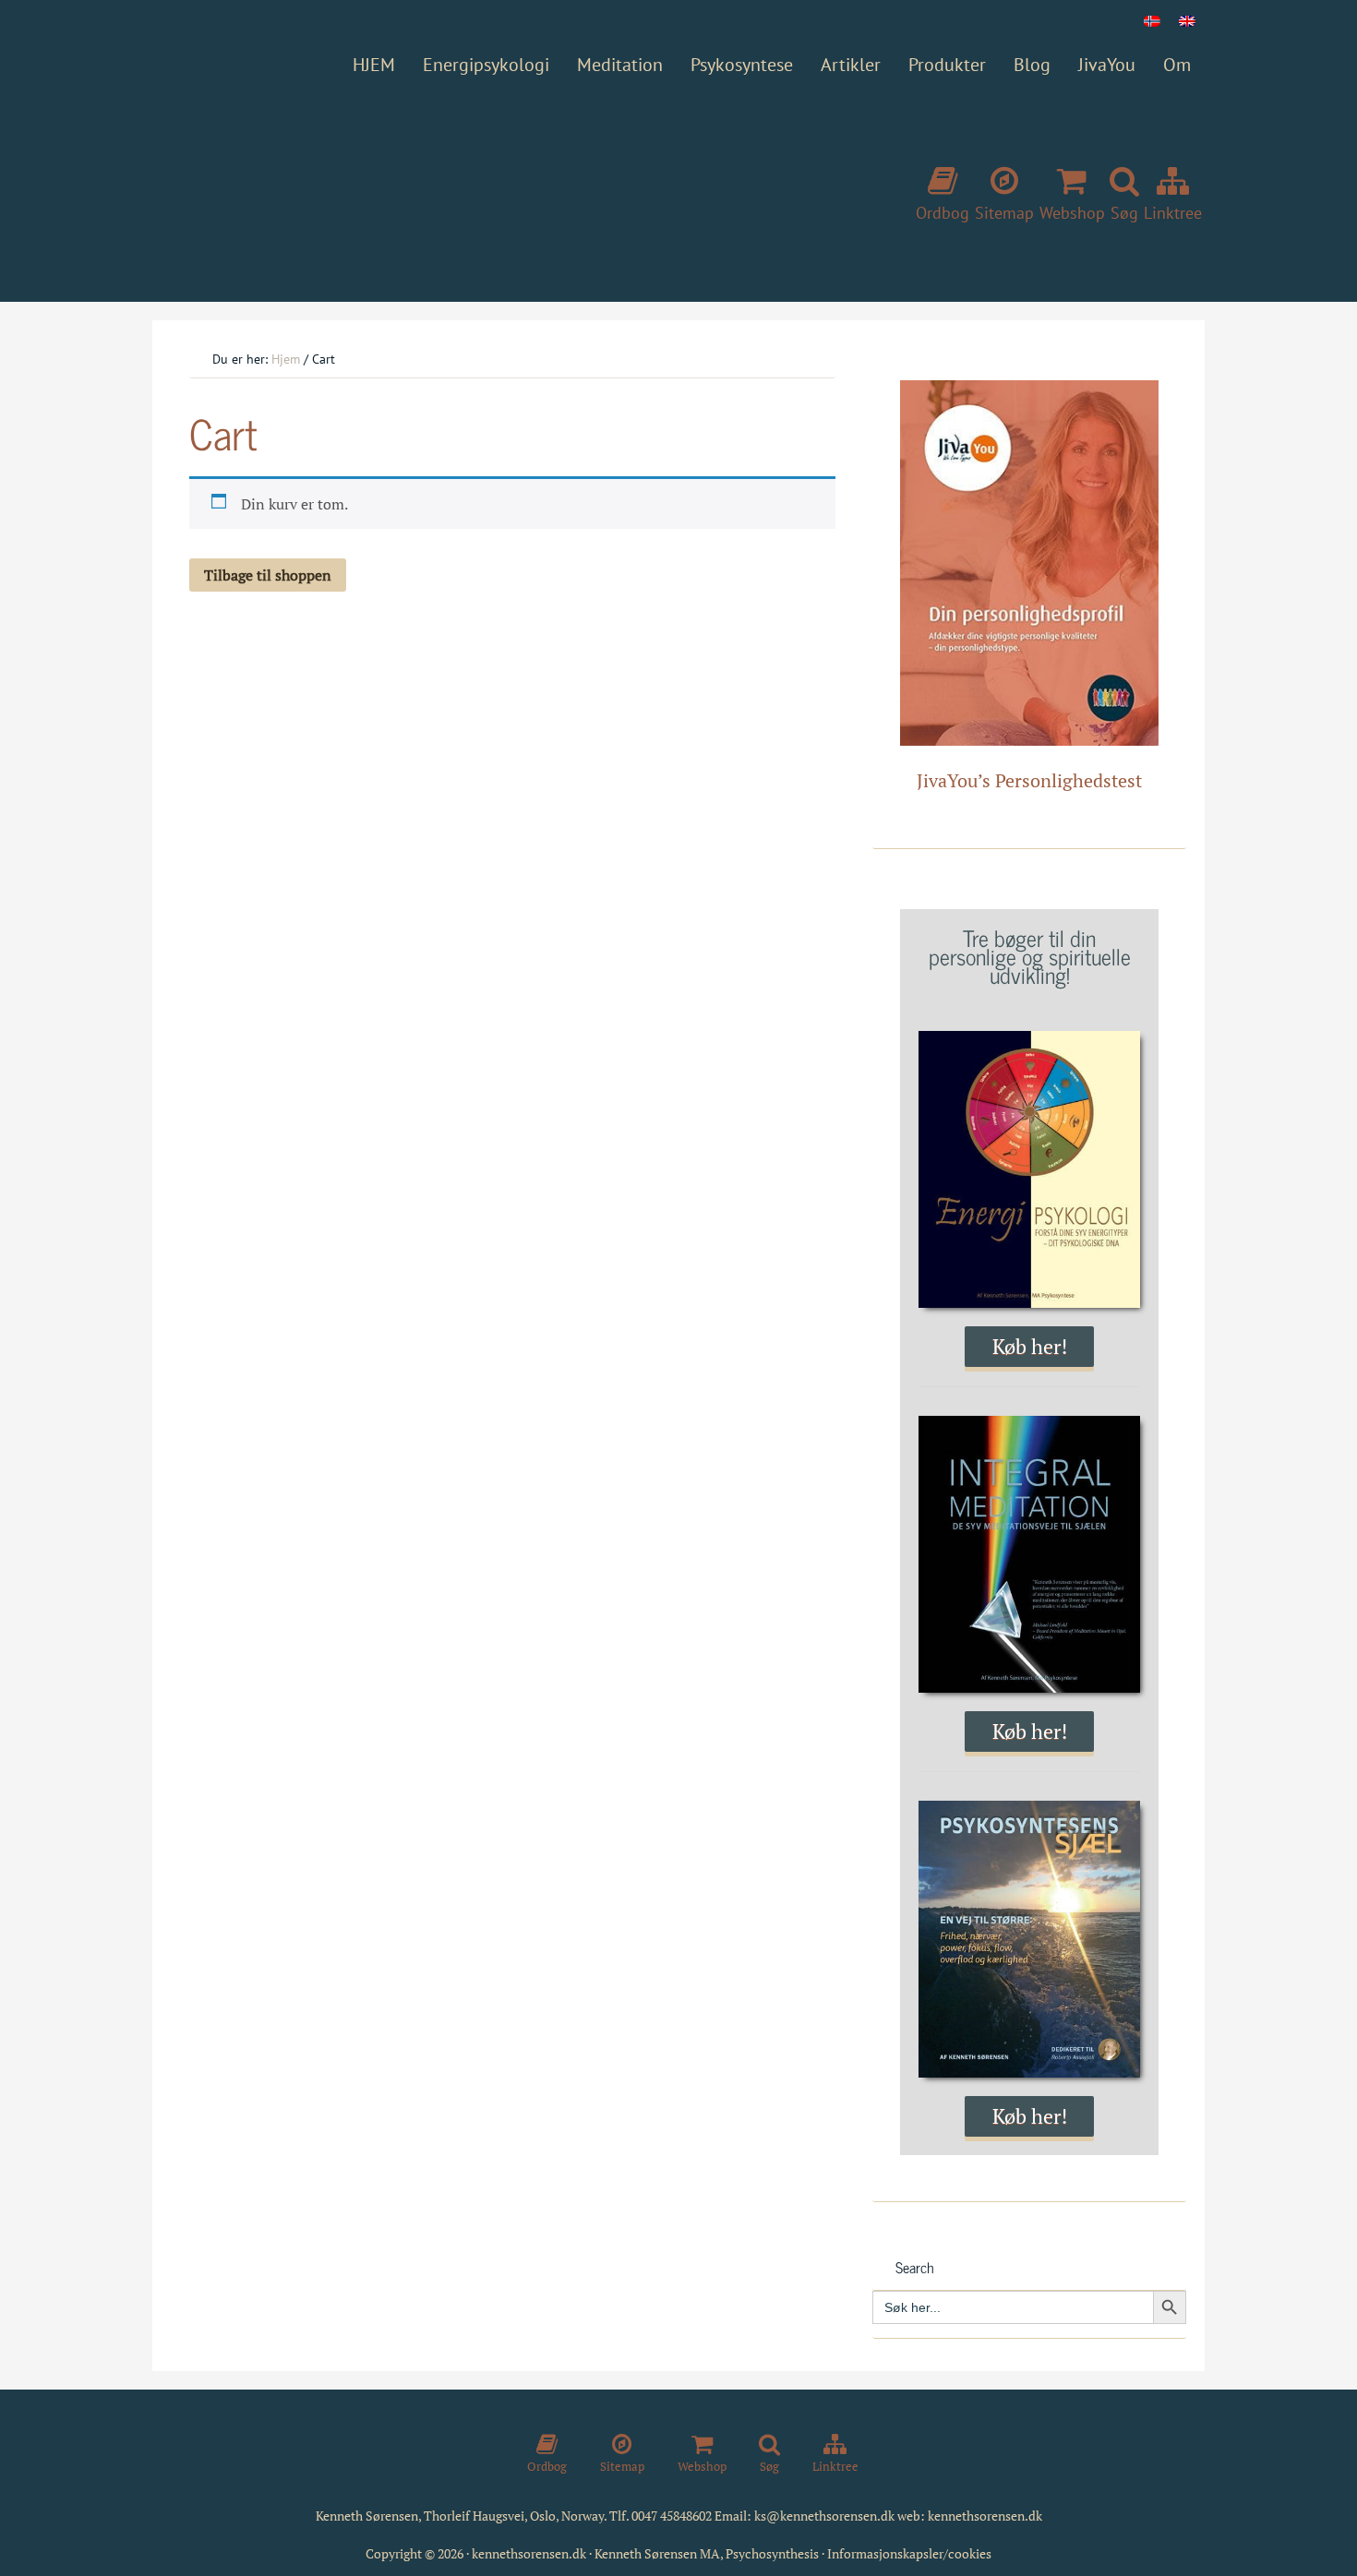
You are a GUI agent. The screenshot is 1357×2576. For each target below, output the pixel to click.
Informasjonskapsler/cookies (909, 2553)
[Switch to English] (1187, 20)
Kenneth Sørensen (429, 186)
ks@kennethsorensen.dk (824, 2516)
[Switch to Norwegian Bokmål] (1152, 20)
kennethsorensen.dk (985, 2516)
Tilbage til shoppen (268, 575)
